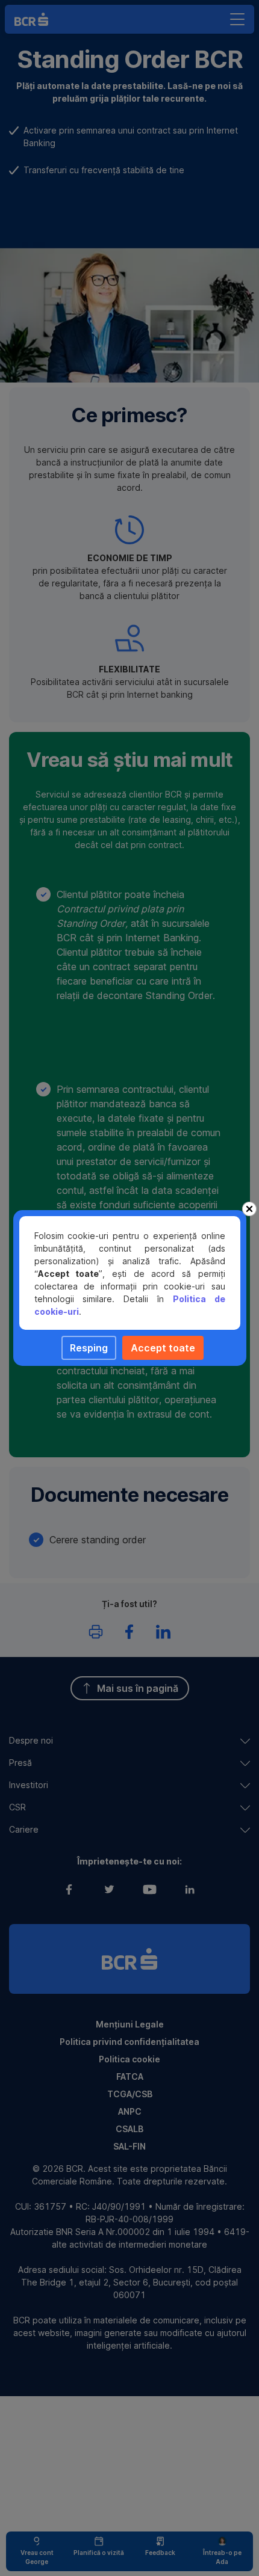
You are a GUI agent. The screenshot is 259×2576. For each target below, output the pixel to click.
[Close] (249, 1209)
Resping (89, 1348)
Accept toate (163, 1348)
